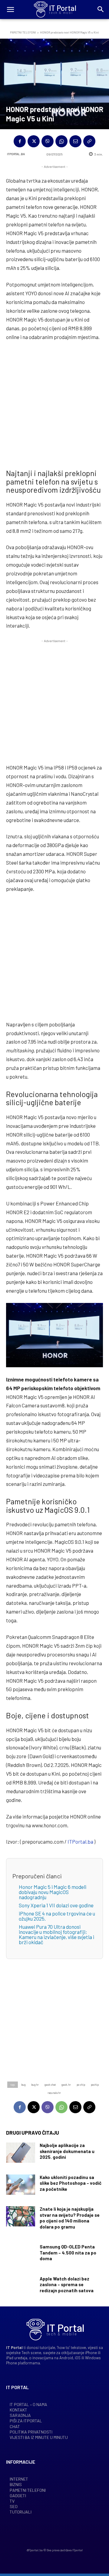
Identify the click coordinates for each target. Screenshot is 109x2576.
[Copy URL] (89, 141)
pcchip (95, 2085)
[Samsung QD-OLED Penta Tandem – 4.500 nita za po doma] (21, 2254)
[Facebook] (20, 141)
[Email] (75, 141)
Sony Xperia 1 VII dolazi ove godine (56, 1905)
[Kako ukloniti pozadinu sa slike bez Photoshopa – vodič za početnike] (21, 2185)
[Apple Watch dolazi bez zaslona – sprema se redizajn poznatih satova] (21, 2286)
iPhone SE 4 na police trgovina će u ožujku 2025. (57, 1916)
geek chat (50, 2085)
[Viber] (48, 141)
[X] (34, 141)
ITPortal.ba (16, 154)
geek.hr (66, 2085)
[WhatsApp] (61, 141)
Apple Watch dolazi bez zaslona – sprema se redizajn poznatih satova (67, 2285)
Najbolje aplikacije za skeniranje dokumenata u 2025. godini (67, 2151)
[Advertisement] (54, 404)
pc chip (81, 2085)
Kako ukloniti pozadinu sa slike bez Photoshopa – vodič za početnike (71, 2183)
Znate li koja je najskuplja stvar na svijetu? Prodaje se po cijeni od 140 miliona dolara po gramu (70, 2218)
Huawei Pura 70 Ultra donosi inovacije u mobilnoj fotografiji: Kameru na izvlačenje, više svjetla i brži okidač (56, 1934)
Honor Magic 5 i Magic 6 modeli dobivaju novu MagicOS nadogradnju (53, 1892)
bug (23, 2085)
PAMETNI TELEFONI (23, 32)
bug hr (35, 2085)
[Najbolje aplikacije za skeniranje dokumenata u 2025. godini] (21, 2153)
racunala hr (54, 2093)
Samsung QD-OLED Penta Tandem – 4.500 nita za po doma (68, 2253)
